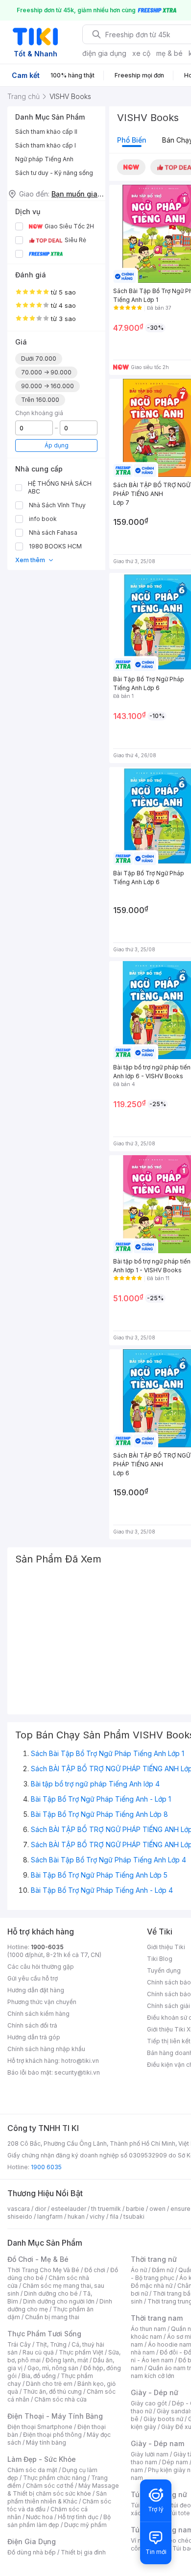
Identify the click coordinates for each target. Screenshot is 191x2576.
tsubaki (134, 2217)
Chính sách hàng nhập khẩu (46, 2049)
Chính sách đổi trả (32, 2025)
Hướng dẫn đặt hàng (36, 1990)
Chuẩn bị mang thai (52, 2317)
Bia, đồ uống (39, 2376)
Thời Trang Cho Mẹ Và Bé (43, 2270)
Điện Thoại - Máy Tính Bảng (55, 2416)
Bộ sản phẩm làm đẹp (59, 2521)
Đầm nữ (163, 2270)
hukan (76, 2217)
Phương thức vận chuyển (42, 2002)
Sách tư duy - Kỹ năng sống (54, 173)
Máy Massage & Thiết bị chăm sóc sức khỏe (63, 2489)
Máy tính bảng (46, 2442)
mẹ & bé (169, 53)
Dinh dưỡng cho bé (51, 2293)
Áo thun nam (148, 2329)
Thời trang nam (157, 2318)
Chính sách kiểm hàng (38, 2014)
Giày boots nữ (163, 2419)
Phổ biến (132, 140)
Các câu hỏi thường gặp (41, 1967)
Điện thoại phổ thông (52, 2435)
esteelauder (69, 2209)
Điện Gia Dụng (32, 2541)
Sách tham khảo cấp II (46, 132)
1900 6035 (46, 2167)
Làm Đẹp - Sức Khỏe (42, 2459)
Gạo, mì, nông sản (53, 2368)
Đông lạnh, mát (67, 2360)
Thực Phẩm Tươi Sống (44, 2334)
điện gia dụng (104, 53)
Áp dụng (57, 445)
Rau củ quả (38, 2352)
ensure (180, 2209)
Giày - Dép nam (157, 2443)
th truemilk (106, 2209)
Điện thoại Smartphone (40, 2427)
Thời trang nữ (154, 2259)
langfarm (50, 2217)
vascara (19, 2209)
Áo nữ (139, 2270)
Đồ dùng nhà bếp (32, 2552)
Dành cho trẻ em (49, 2384)
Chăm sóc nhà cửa (60, 2399)
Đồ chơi (95, 2270)
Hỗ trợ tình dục (78, 2517)
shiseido (20, 2217)
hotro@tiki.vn (80, 2061)
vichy (97, 2217)
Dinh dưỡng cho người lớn (59, 2301)
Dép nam (175, 2462)
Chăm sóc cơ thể (50, 2486)
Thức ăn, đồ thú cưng (52, 2391)
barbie (135, 2209)
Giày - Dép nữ (155, 2392)
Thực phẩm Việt (81, 2352)
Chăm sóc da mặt (32, 2470)
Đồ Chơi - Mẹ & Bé (38, 2259)
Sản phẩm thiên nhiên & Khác (57, 2497)
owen (157, 2209)
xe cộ (141, 53)
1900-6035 (47, 1947)
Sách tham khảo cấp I (46, 145)
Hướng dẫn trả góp (34, 2037)
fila (114, 2217)
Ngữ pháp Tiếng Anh (44, 159)
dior (40, 2209)
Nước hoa (39, 2517)
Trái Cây (19, 2344)
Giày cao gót (149, 2403)
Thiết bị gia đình (83, 2552)
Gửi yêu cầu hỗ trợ (33, 1978)
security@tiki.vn (77, 2072)
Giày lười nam (150, 2454)
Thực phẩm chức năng (55, 2478)
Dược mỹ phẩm (85, 2525)
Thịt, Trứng (51, 2344)
